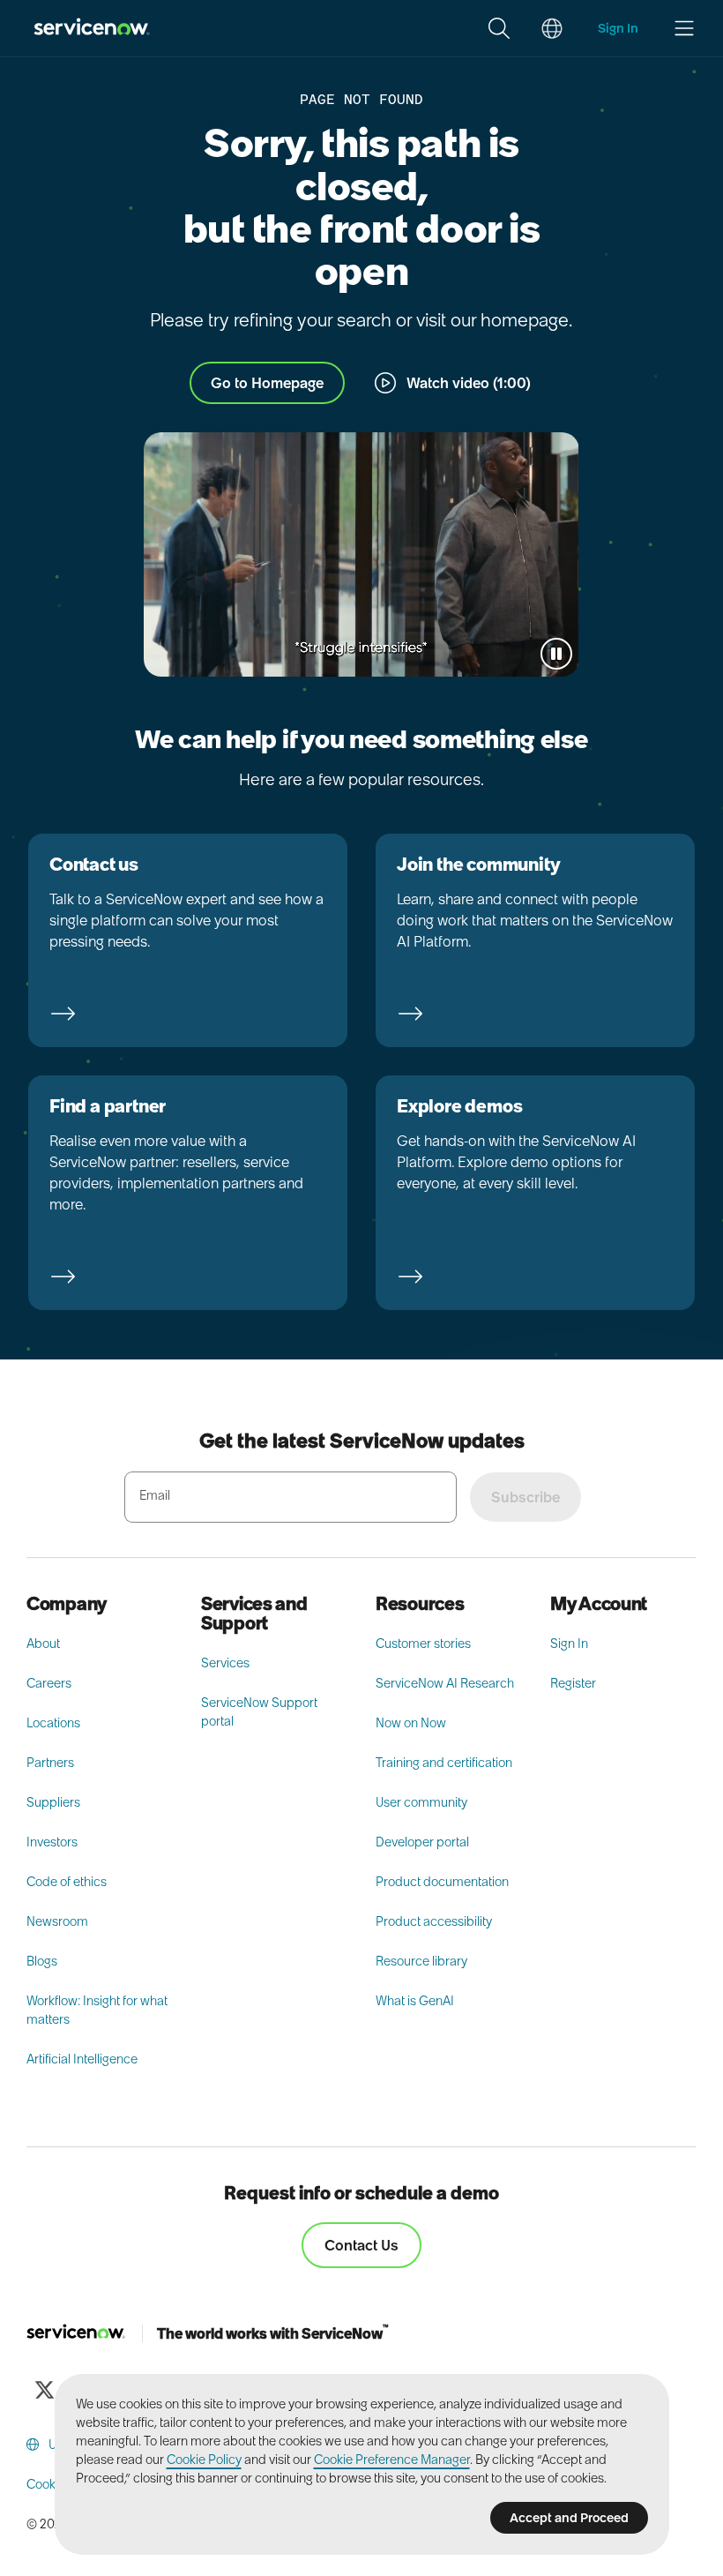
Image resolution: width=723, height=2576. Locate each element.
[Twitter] (44, 2390)
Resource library (421, 1961)
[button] (499, 28)
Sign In (569, 1644)
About (43, 1644)
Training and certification (444, 1763)
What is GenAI (415, 2001)
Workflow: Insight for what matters (97, 2010)
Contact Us (361, 2245)
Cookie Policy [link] (204, 2460)
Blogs (42, 1961)
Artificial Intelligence (82, 2059)
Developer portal (422, 1842)
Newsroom (57, 1921)
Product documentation (442, 1882)
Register (573, 1683)
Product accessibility (434, 1921)
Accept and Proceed (569, 2518)
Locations (53, 1723)
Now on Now (411, 1723)
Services (225, 1663)
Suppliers (53, 1802)
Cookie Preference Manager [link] (392, 2460)
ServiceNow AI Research (445, 1683)
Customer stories (423, 1644)
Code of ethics (67, 1882)
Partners (50, 1763)
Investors (52, 1842)
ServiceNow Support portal (259, 1712)
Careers (49, 1683)
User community (421, 1802)
